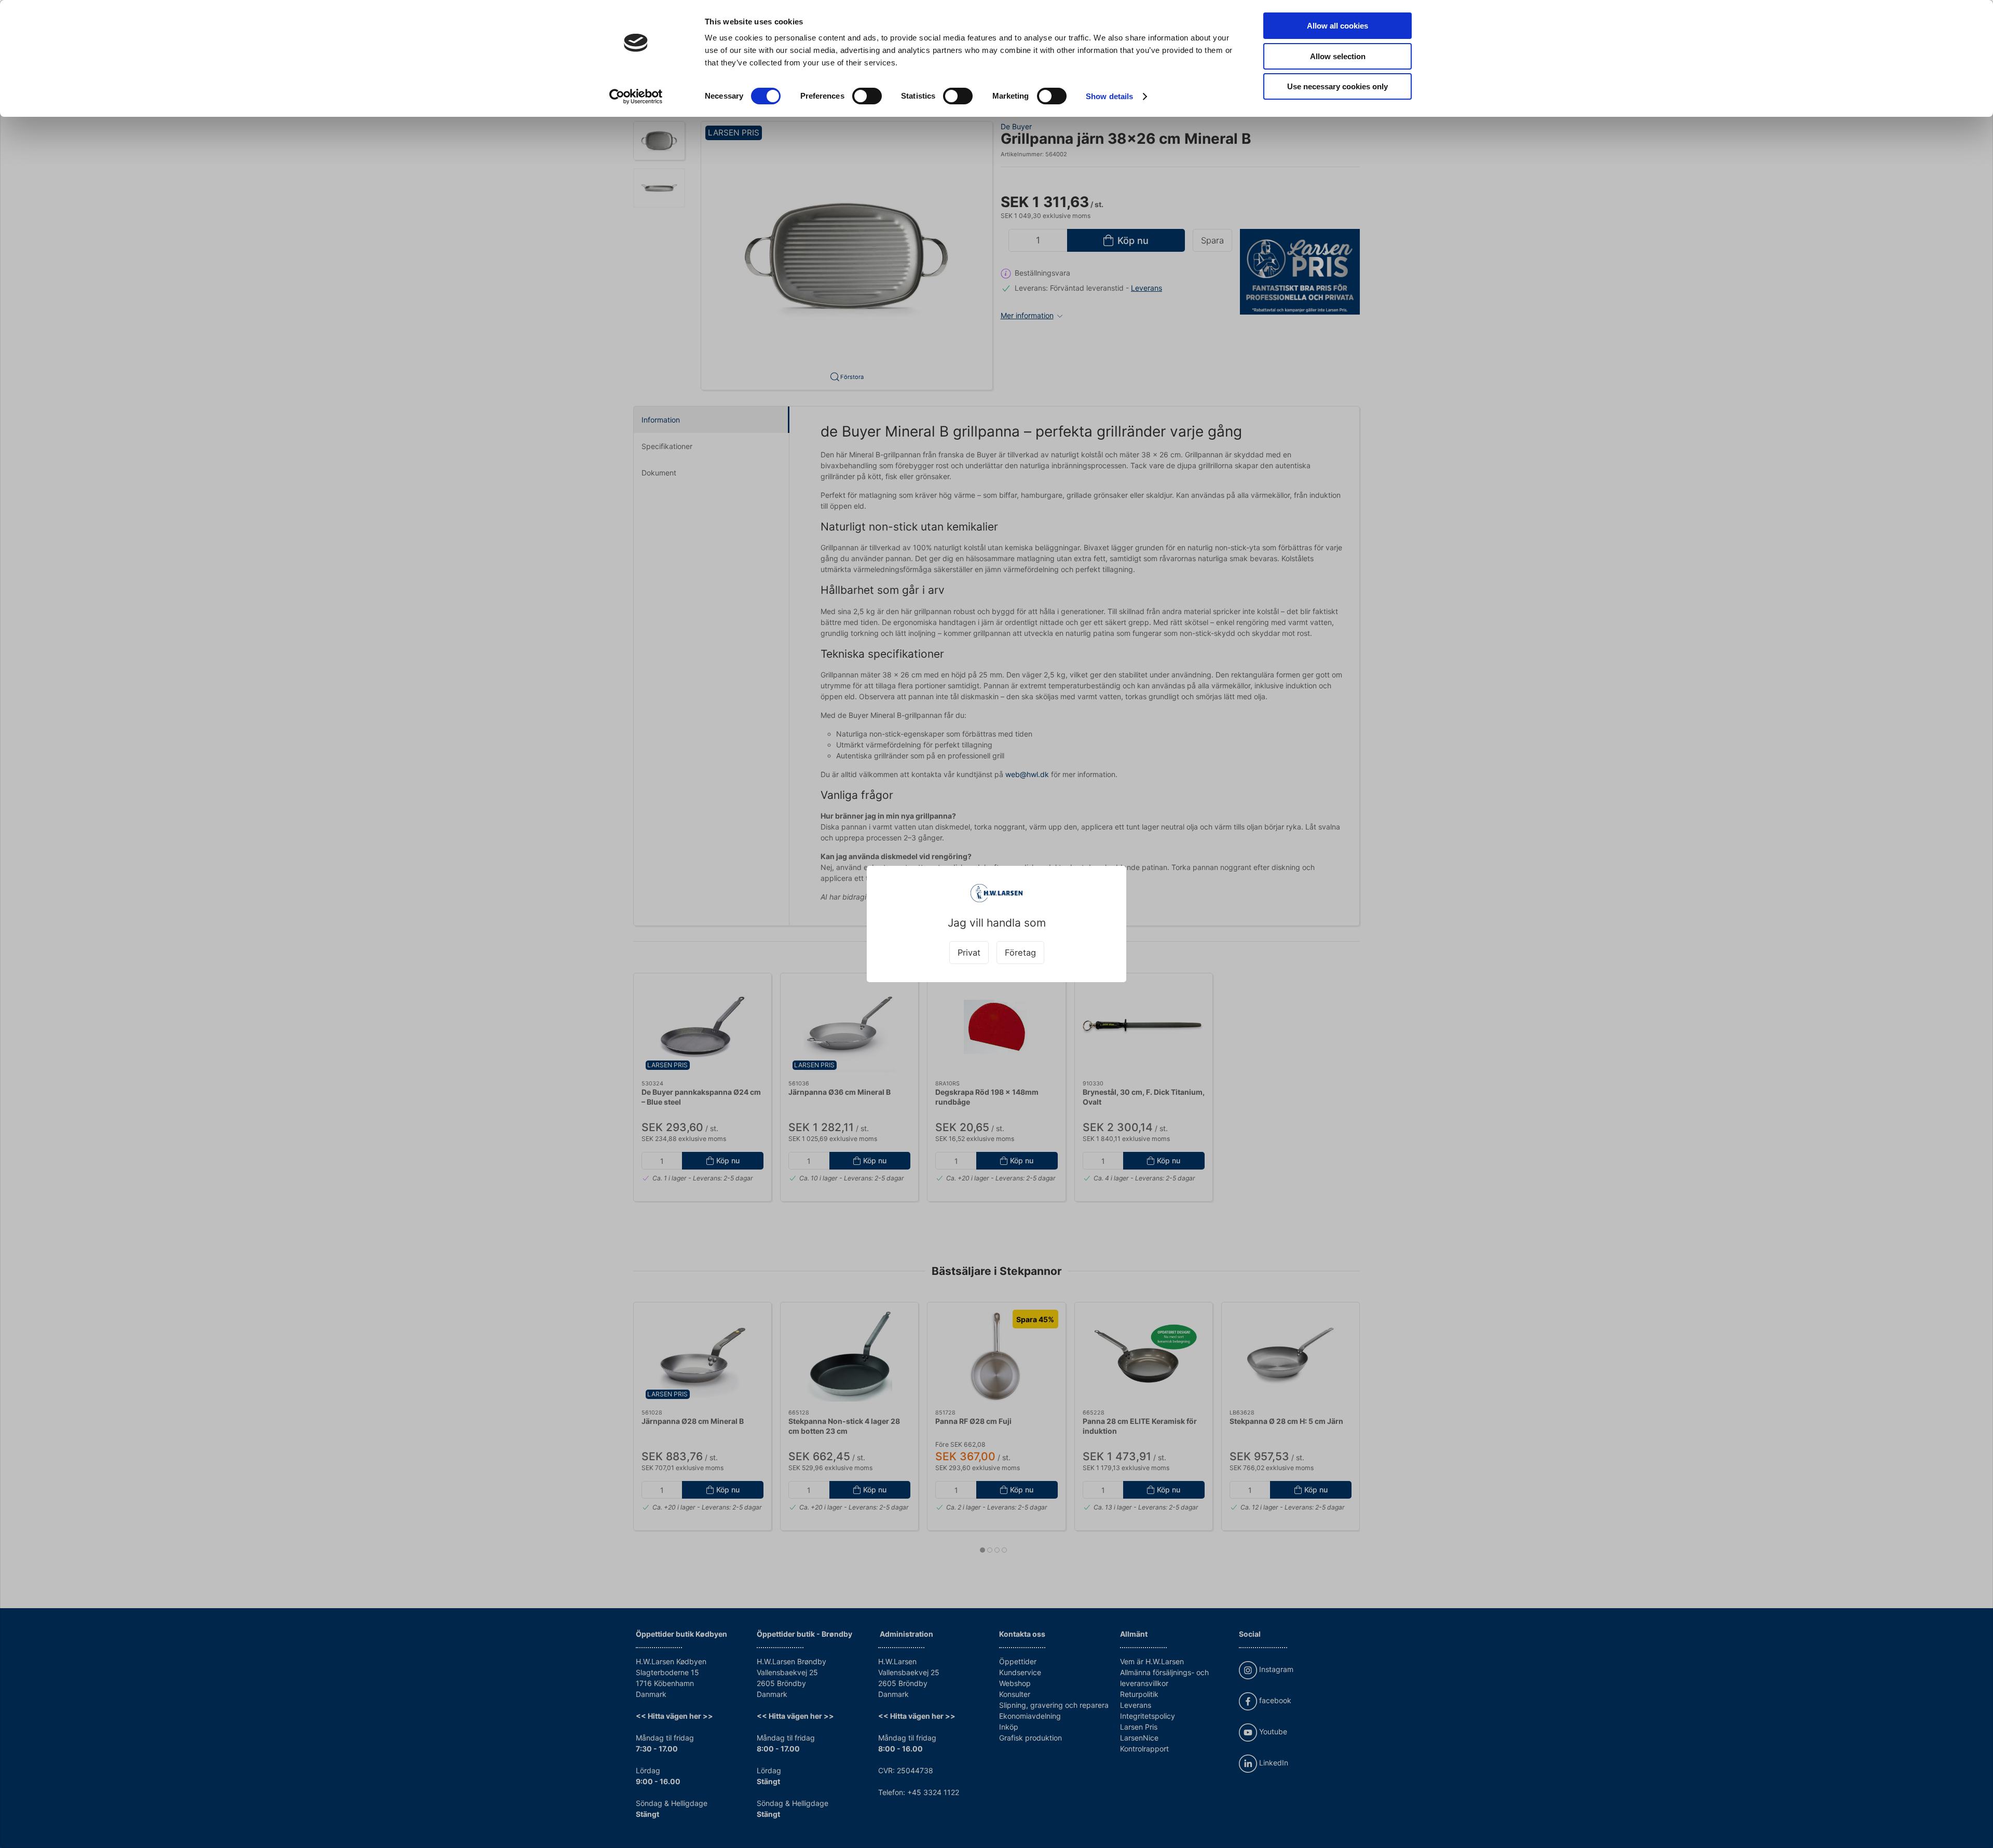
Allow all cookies (1337, 26)
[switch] (867, 96)
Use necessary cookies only (1337, 86)
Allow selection (1338, 56)
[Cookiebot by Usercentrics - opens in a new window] (636, 97)
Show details (1109, 96)
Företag (1020, 953)
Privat (969, 953)
